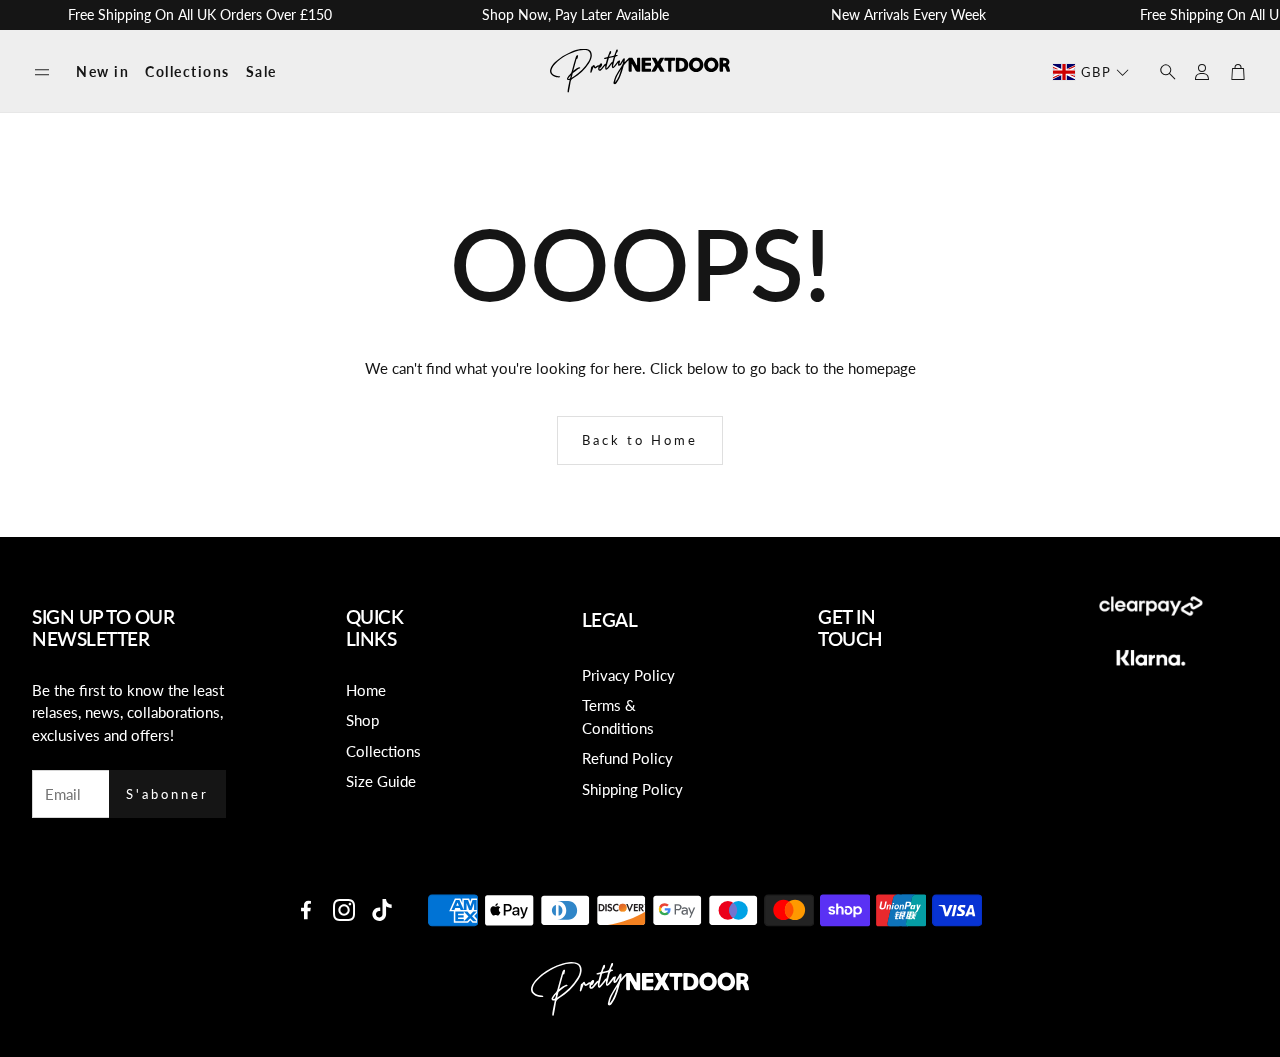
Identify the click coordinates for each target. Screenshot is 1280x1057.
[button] (42, 72)
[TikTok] (382, 910)
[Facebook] (306, 910)
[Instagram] (344, 910)
